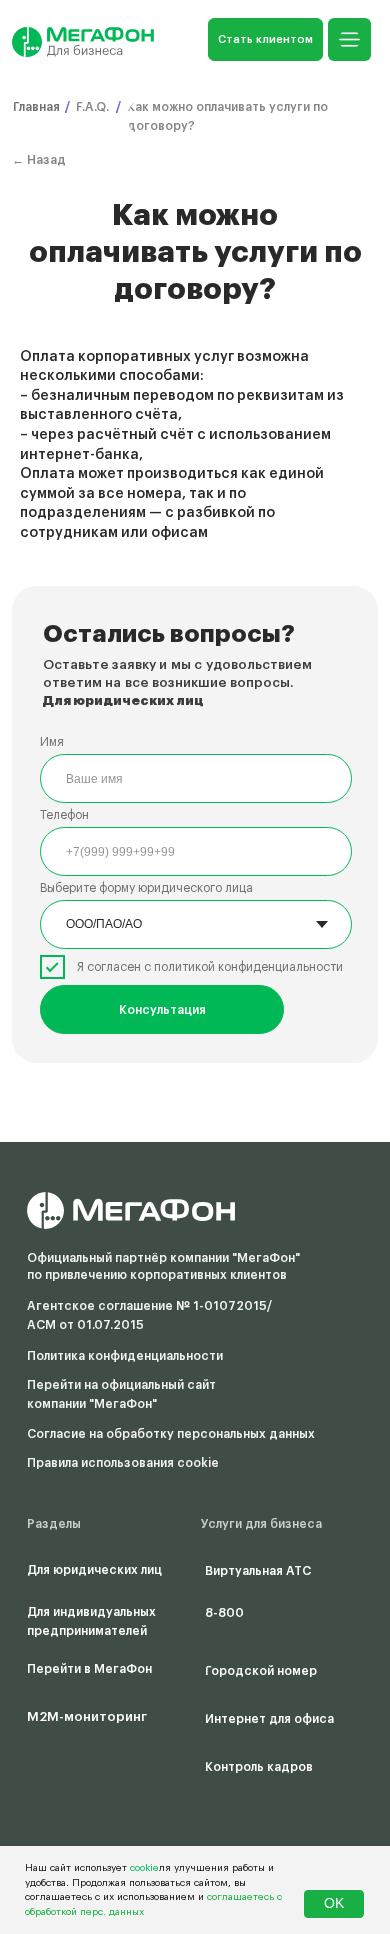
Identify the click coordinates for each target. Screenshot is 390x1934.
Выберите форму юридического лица (146, 888)
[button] (265, 39)
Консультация (162, 1010)
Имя (52, 742)
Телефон (64, 815)
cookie (144, 1868)
